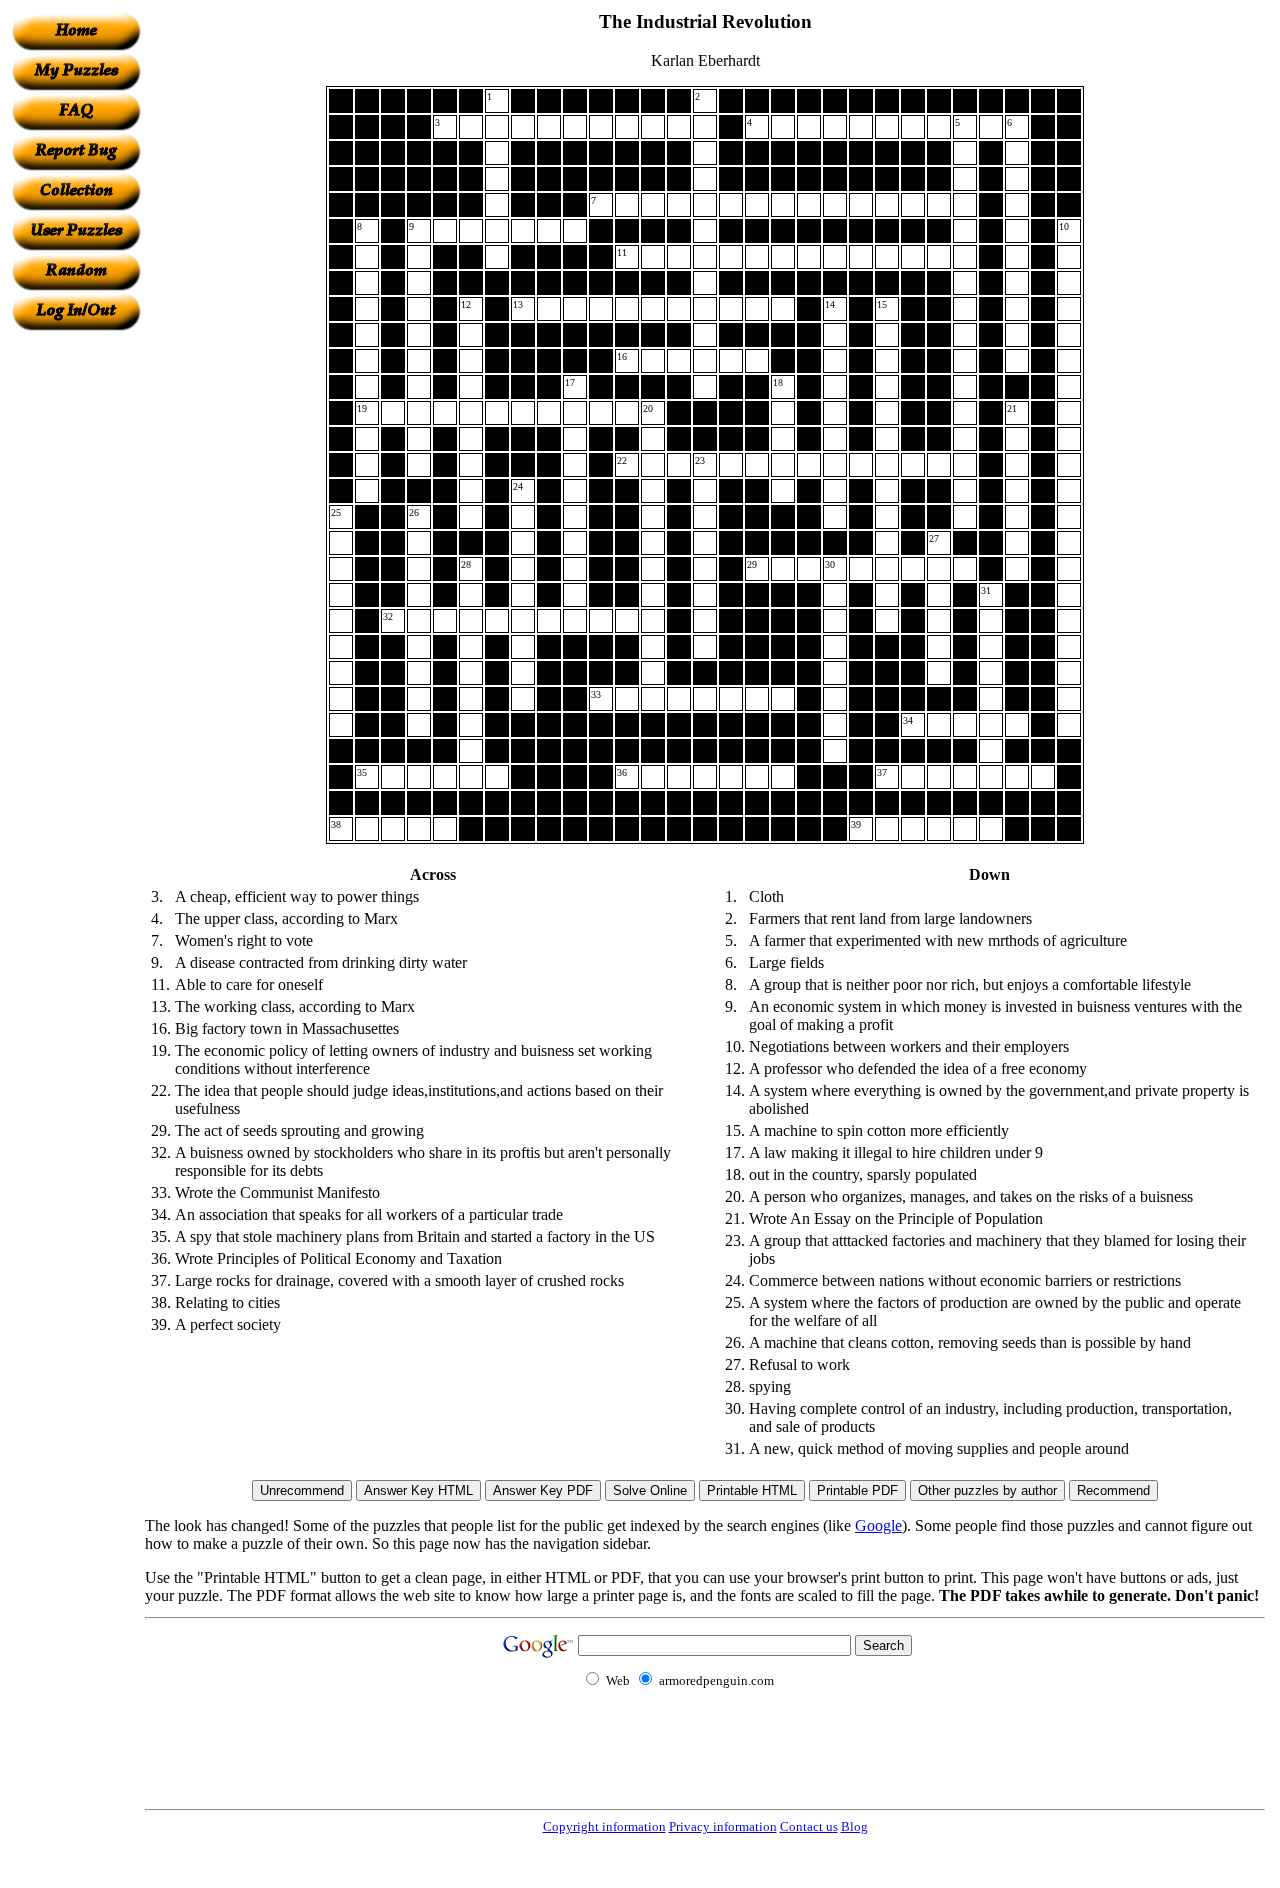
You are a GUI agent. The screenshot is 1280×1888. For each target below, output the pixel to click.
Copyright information (604, 1826)
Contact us (809, 1826)
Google (878, 1525)
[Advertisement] (76, 631)
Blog (854, 1826)
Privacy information (723, 1826)
